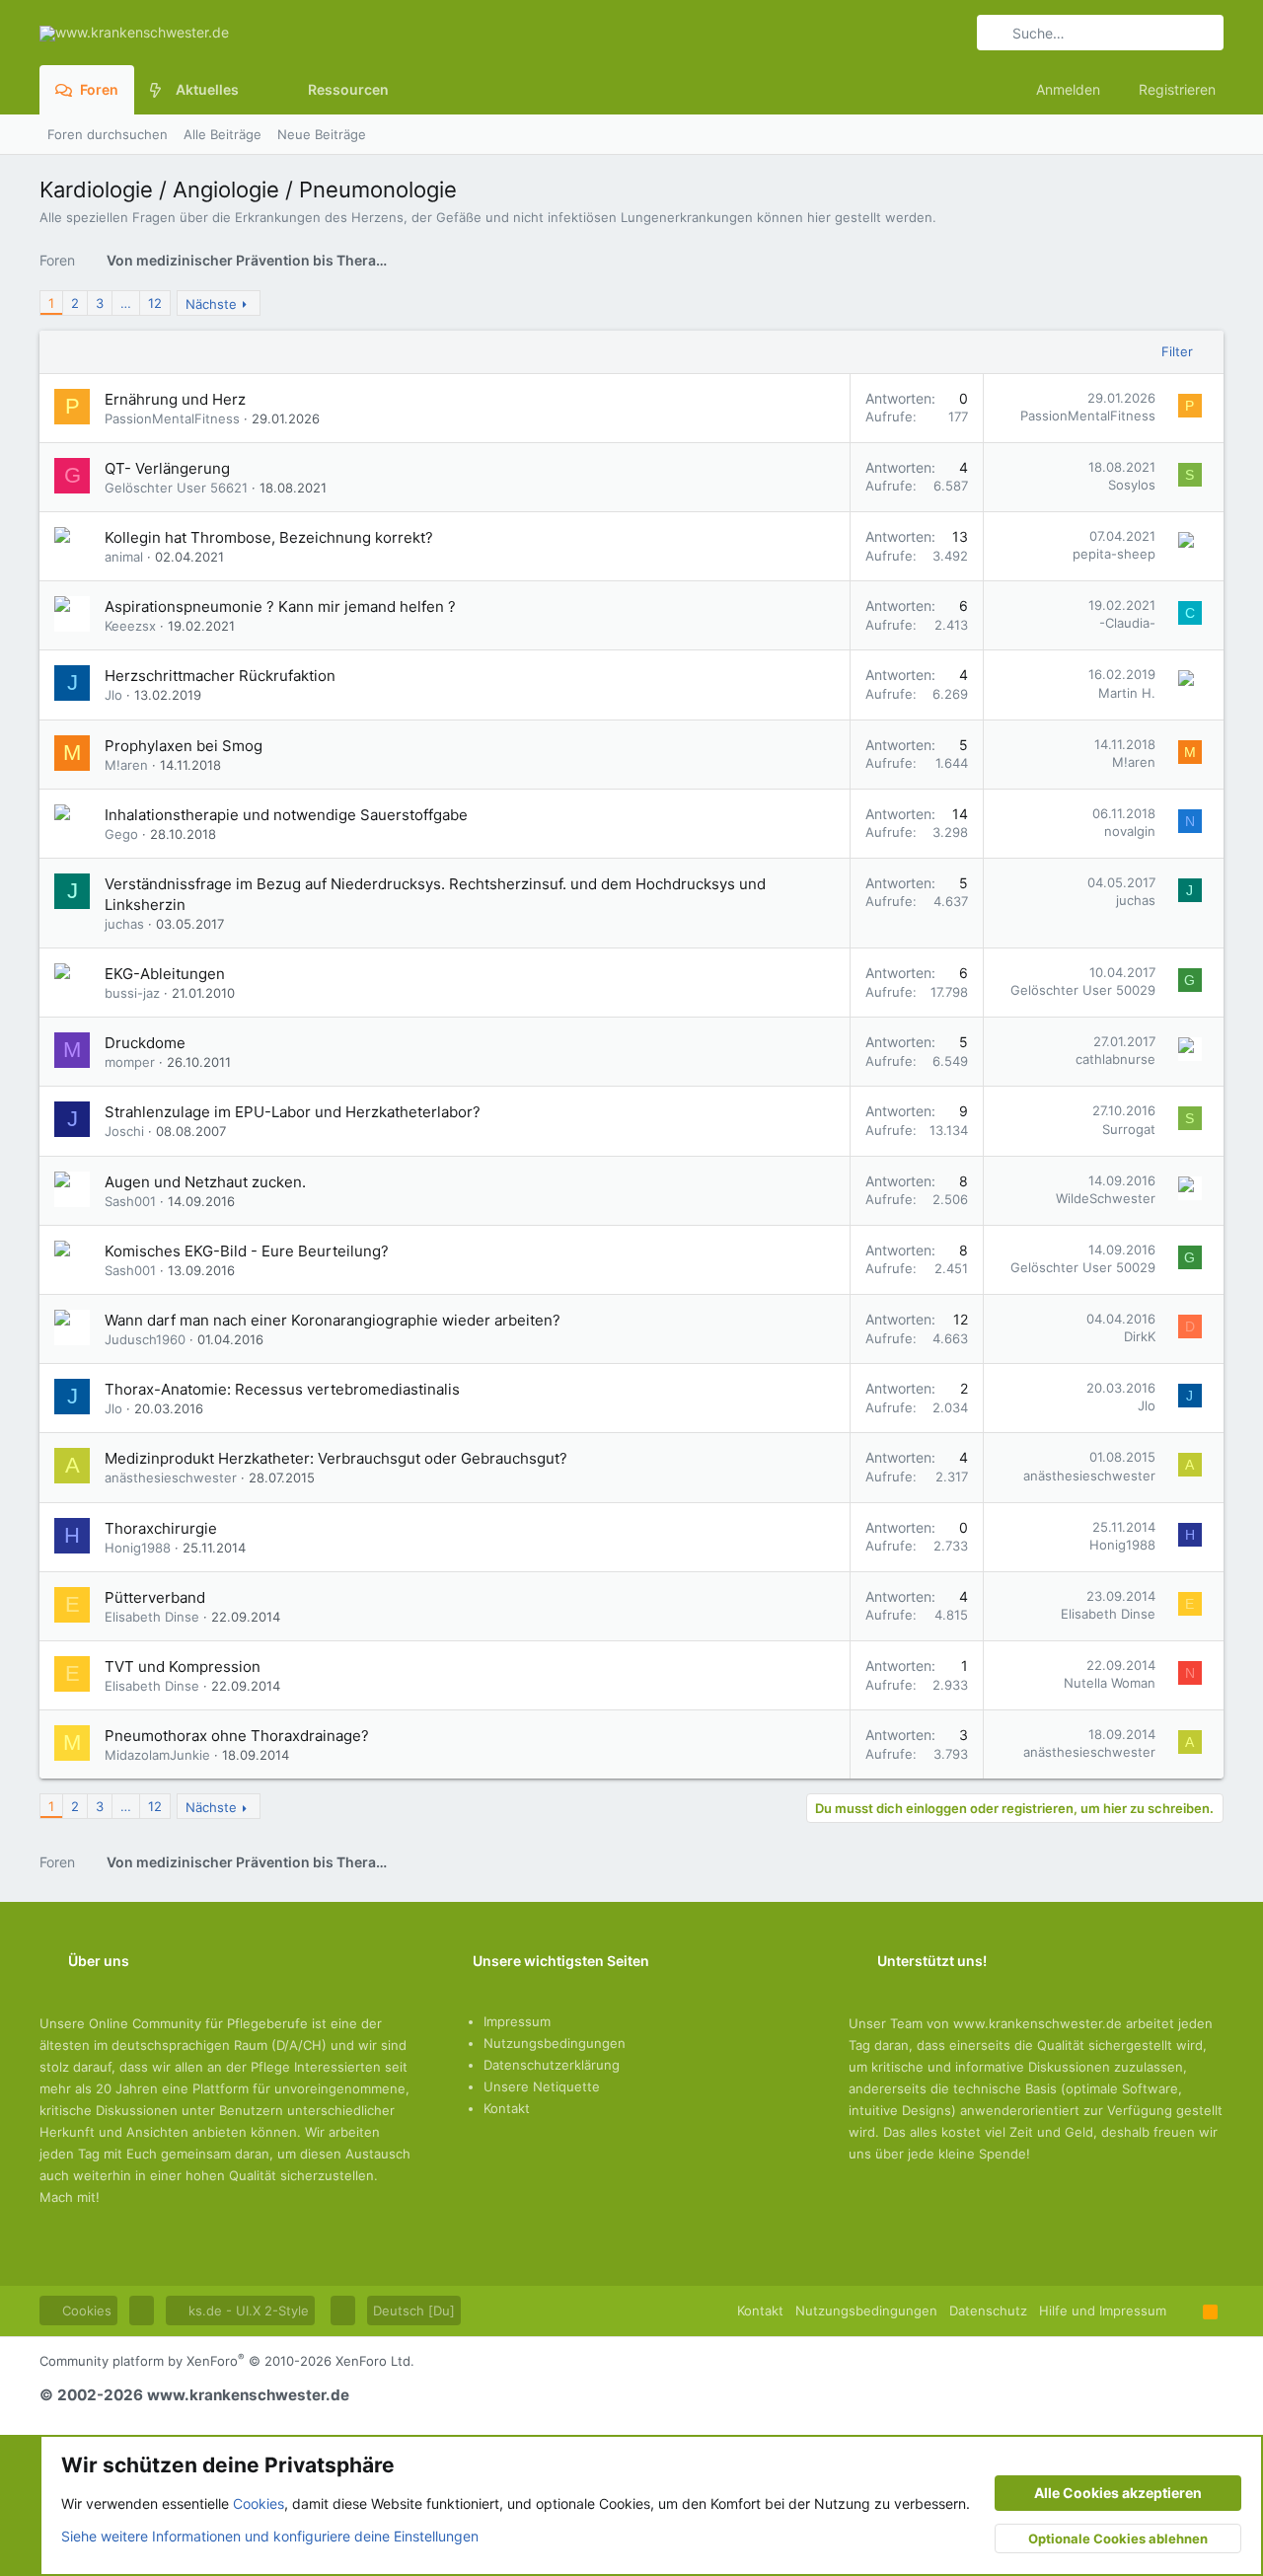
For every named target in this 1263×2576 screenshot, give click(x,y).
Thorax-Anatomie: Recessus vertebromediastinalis (282, 1389)
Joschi (124, 1131)
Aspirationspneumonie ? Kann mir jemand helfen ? (280, 606)
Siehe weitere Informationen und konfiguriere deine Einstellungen (270, 2536)
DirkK (1140, 1336)
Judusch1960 (145, 1339)
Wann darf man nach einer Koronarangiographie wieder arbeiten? (333, 1320)
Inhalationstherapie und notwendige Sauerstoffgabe (286, 815)
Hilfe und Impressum (1103, 2311)
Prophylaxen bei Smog (184, 746)
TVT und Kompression (183, 1667)
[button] (254, 90)
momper (130, 1062)
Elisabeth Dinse (152, 1617)
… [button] (126, 303)
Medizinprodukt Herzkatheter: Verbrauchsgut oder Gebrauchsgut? (336, 1458)
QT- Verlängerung (167, 468)
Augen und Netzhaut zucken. (205, 1182)
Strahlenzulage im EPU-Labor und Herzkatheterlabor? (293, 1112)
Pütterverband (155, 1597)
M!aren (126, 765)
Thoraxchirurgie (161, 1528)
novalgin (1130, 831)
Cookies (85, 2311)
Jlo (113, 695)
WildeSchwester (1106, 1198)
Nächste (211, 304)
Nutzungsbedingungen (555, 2043)
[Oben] (1185, 2311)
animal (124, 557)
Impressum (517, 2021)
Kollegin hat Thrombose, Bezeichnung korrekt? (269, 537)
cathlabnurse (1115, 1059)
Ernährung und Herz (175, 399)
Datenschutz (988, 2311)
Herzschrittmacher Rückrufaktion (220, 676)
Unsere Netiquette (542, 2086)
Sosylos (1132, 485)
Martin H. (1127, 693)
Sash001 (130, 1201)
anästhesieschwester (171, 1477)
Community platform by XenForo (227, 2361)
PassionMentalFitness (172, 418)
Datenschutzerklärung (552, 2065)
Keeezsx (130, 626)
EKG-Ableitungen (165, 974)
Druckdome (145, 1043)
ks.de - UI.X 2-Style (247, 2311)
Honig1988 (138, 1548)
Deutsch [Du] (414, 2311)
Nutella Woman (1110, 1683)
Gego (121, 834)
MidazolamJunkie (157, 1755)
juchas (124, 924)
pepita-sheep (1114, 554)
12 (155, 303)
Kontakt (507, 2108)
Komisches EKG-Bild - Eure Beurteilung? (247, 1251)
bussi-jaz (132, 993)
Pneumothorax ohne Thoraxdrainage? (237, 1736)
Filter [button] (1177, 351)
